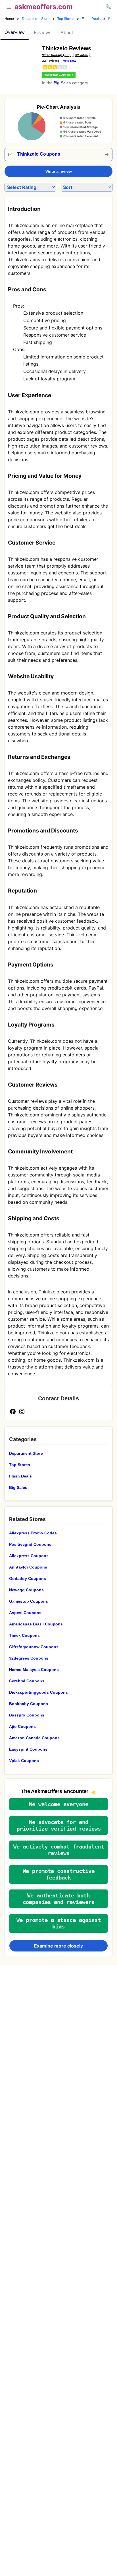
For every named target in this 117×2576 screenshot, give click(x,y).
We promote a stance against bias (59, 1923)
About (67, 33)
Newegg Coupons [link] (26, 1590)
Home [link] (9, 19)
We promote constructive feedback (59, 1874)
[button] (9, 8)
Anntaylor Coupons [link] (28, 1567)
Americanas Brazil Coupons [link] (36, 1624)
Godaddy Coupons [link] (28, 1578)
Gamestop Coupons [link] (29, 1601)
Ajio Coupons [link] (22, 1726)
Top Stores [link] (66, 19)
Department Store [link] (36, 19)
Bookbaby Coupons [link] (29, 1704)
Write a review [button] (59, 171)
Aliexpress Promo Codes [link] (33, 1533)
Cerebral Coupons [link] (27, 1681)
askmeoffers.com (44, 7)
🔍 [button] (108, 7)
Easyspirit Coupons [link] (28, 1749)
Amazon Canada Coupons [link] (34, 1738)
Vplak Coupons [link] (24, 1761)
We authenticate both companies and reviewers (59, 1899)
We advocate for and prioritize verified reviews (59, 1825)
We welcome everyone (59, 1804)
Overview (15, 32)
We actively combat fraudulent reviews (59, 1850)
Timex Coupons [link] (24, 1635)
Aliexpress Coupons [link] (29, 1556)
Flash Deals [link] (91, 19)
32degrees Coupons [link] (29, 1658)
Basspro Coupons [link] (27, 1715)
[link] (21, 59)
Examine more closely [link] (58, 1946)
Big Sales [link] (62, 83)
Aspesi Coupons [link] (25, 1613)
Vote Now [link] (70, 61)
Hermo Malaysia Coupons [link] (34, 1670)
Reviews (43, 33)
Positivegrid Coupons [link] (30, 1544)
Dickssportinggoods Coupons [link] (38, 1692)
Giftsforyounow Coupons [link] (34, 1647)
